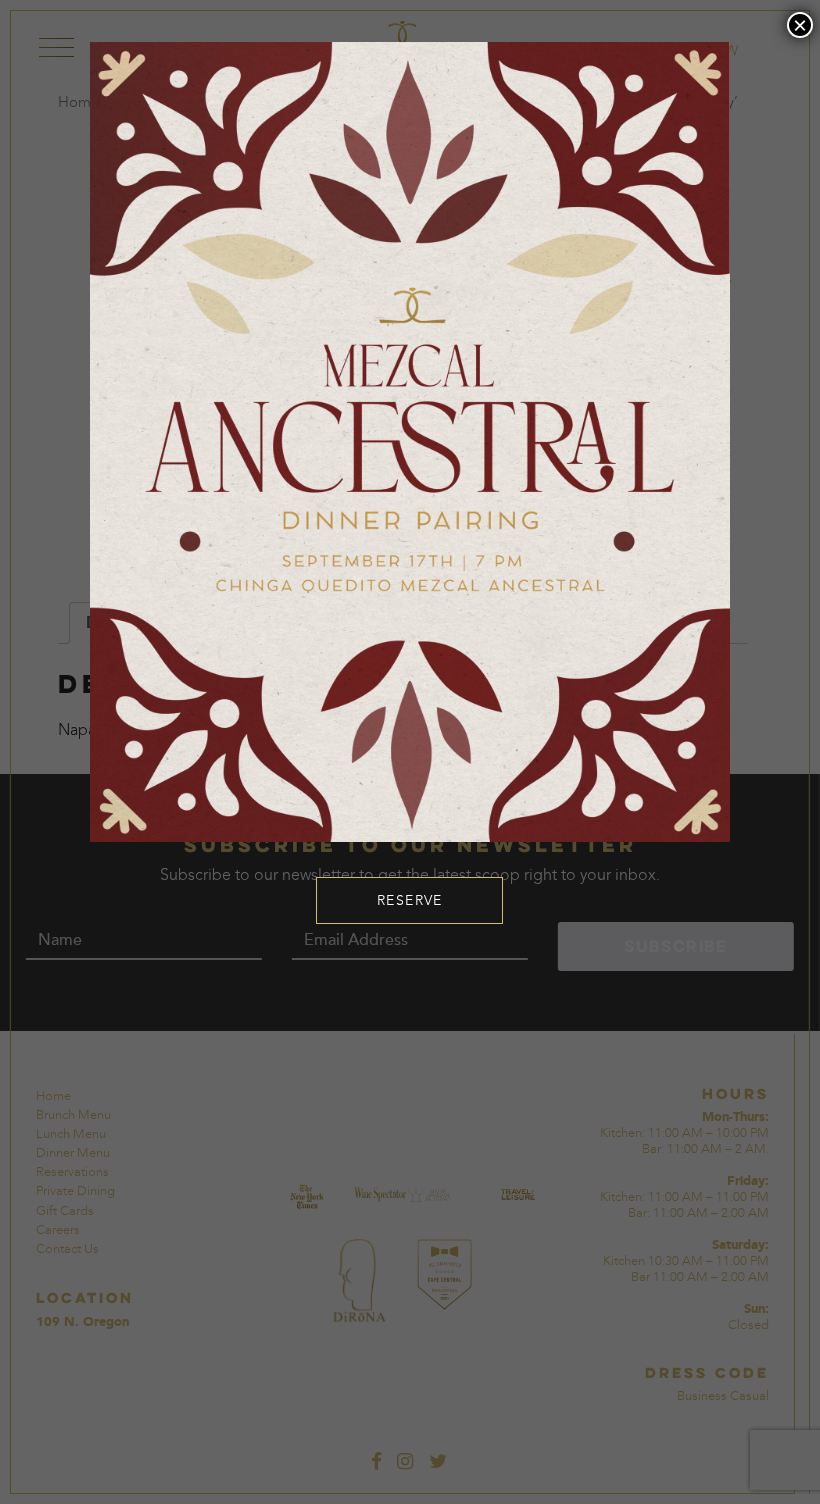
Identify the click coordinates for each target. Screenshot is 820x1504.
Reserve (410, 900)
